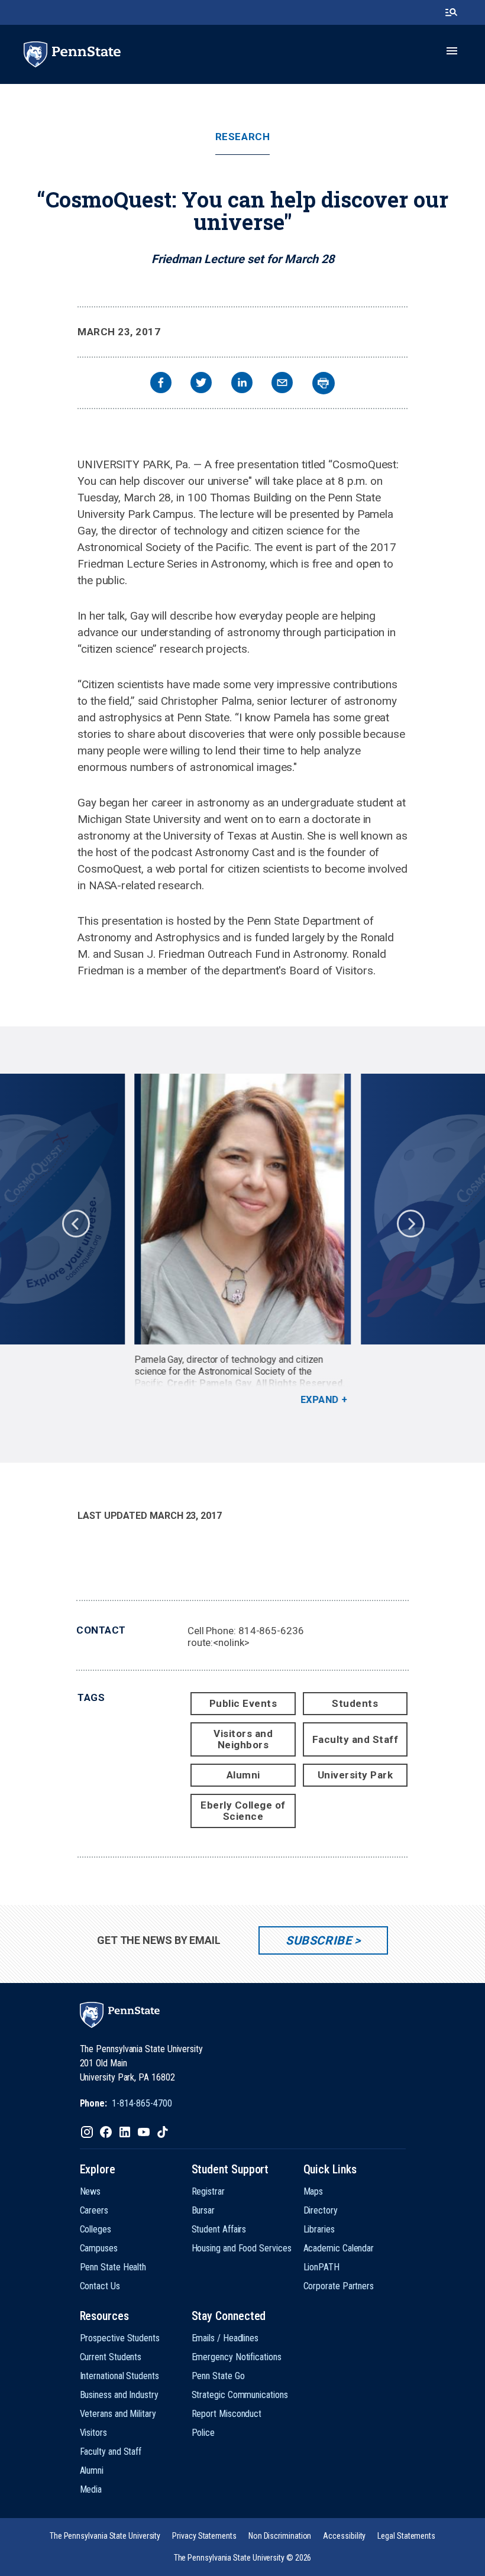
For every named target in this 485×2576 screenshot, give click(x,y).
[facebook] (161, 384)
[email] (282, 384)
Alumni (243, 1775)
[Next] (410, 1223)
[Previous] (75, 1223)
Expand (319, 1400)
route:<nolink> (219, 1642)
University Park (355, 1775)
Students (355, 1703)
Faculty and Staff (355, 1739)
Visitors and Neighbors (243, 1739)
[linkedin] (242, 384)
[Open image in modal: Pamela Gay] (242, 1209)
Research (242, 137)
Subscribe (319, 1940)
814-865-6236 (271, 1631)
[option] (243, 1240)
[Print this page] (324, 383)
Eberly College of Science (243, 1811)
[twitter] (201, 384)
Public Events (243, 1703)
